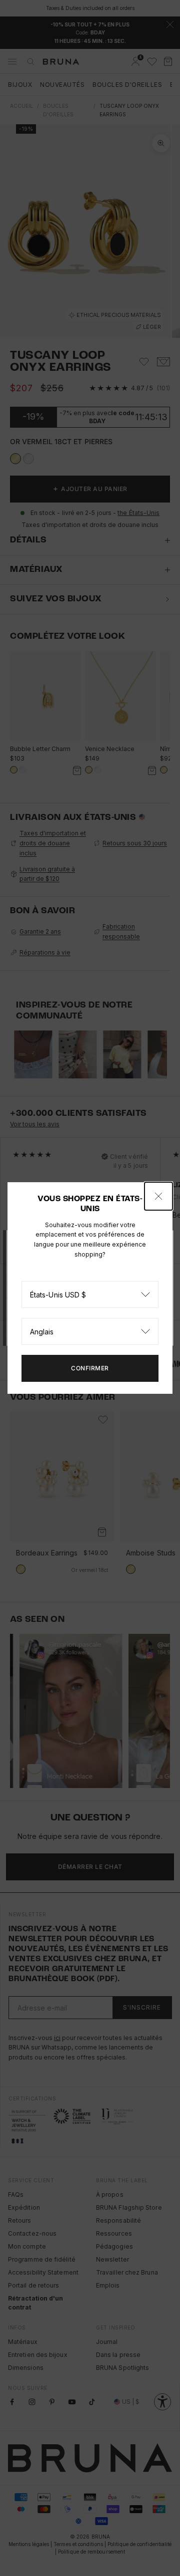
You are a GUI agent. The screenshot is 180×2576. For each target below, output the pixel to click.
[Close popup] (158, 1196)
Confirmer (90, 1368)
